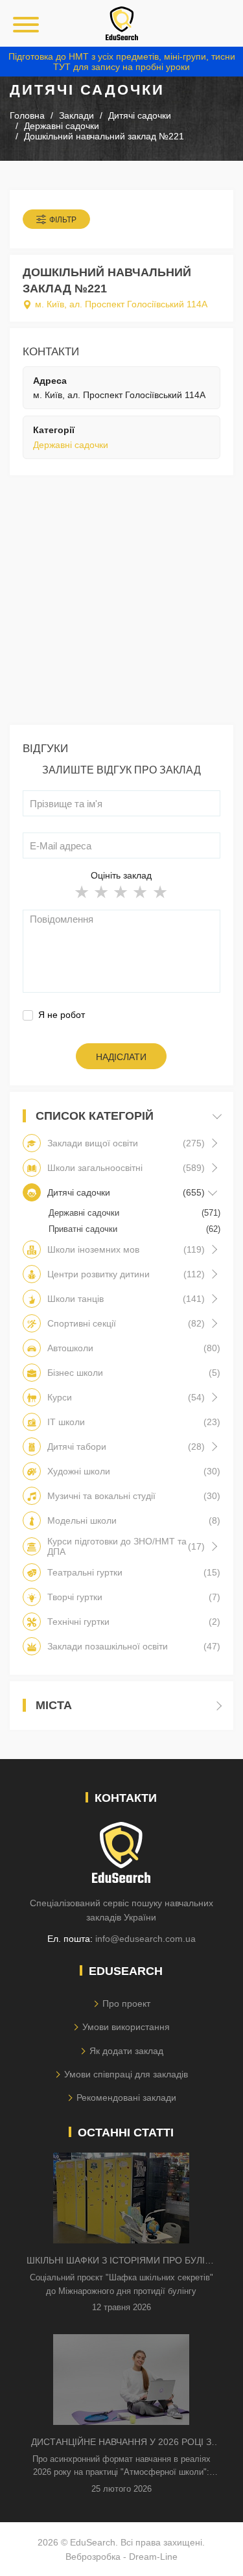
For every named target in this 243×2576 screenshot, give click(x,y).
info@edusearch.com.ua (145, 1939)
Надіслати (121, 1057)
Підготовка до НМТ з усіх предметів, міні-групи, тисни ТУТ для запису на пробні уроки (122, 62)
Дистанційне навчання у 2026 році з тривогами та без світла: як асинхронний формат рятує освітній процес (121, 2443)
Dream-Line (153, 2557)
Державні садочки (71, 445)
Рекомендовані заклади (126, 2097)
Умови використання (126, 2027)
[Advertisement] (121, 603)
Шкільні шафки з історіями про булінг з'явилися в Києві (121, 2261)
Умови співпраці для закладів (126, 2074)
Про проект (126, 2003)
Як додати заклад (126, 2051)
